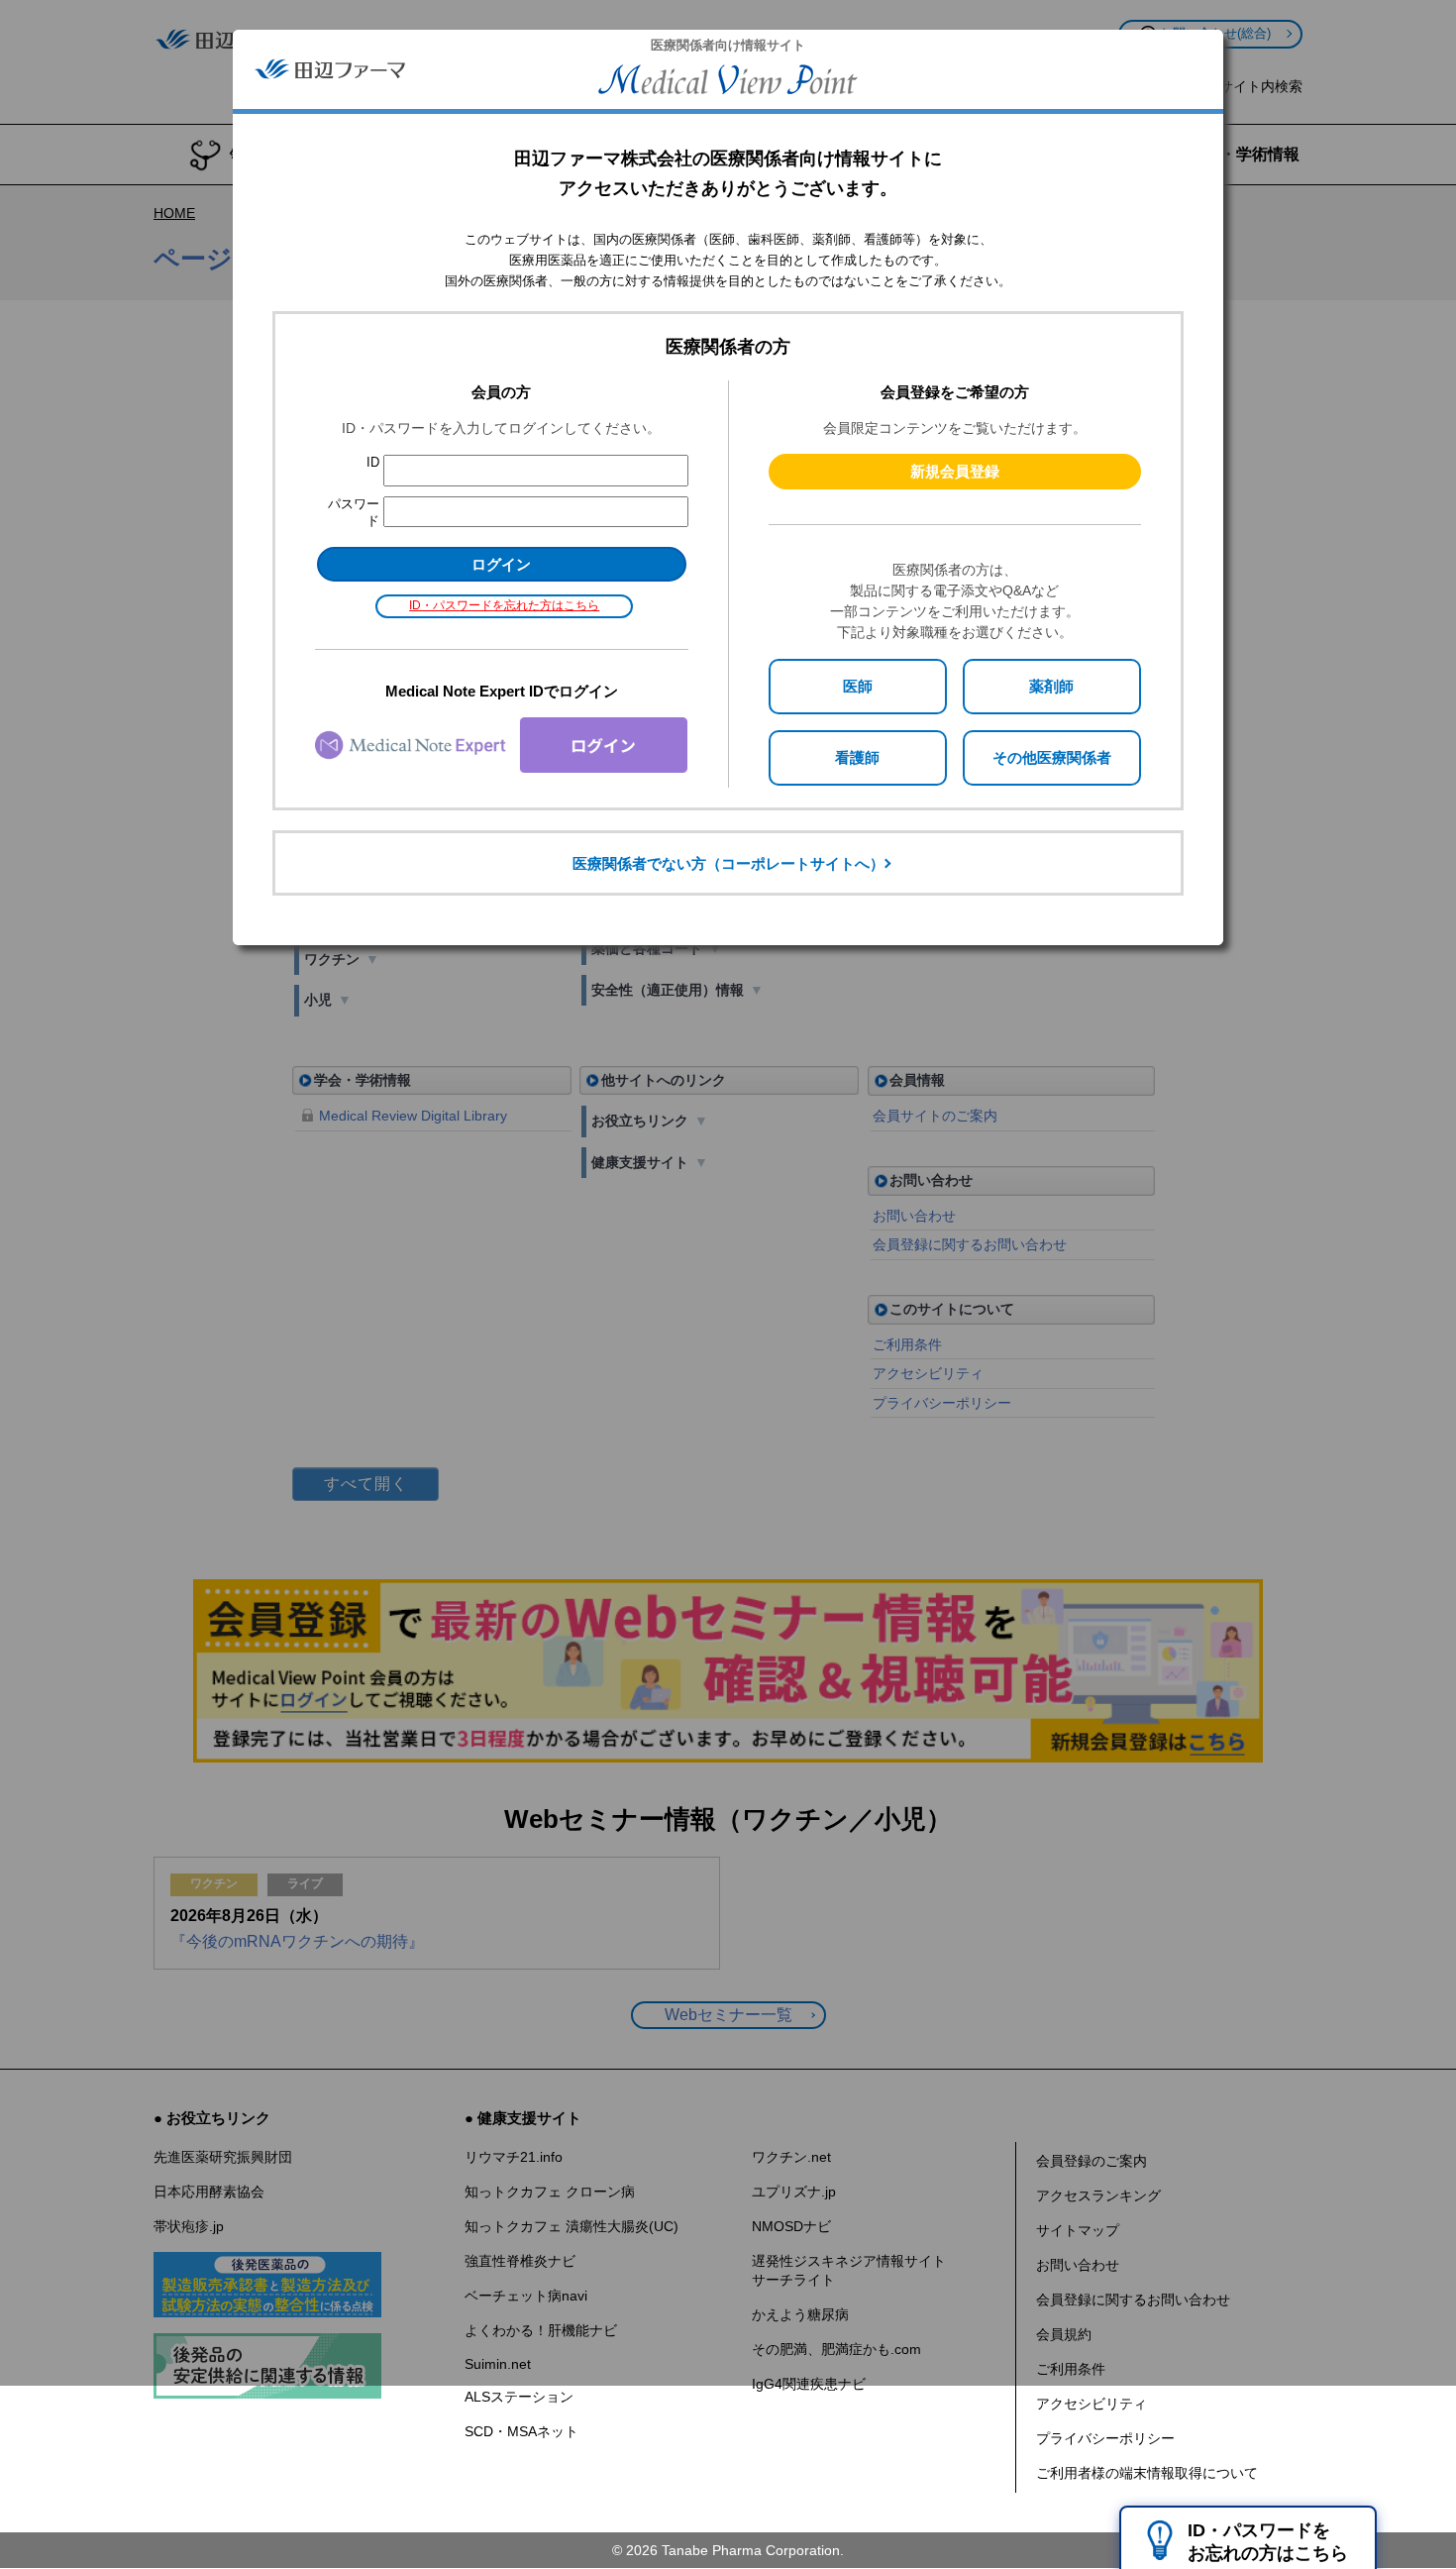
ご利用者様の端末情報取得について (1147, 2473)
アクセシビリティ (1092, 2404)
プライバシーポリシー (1105, 2438)
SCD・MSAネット (521, 2431)
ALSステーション (519, 2397)
